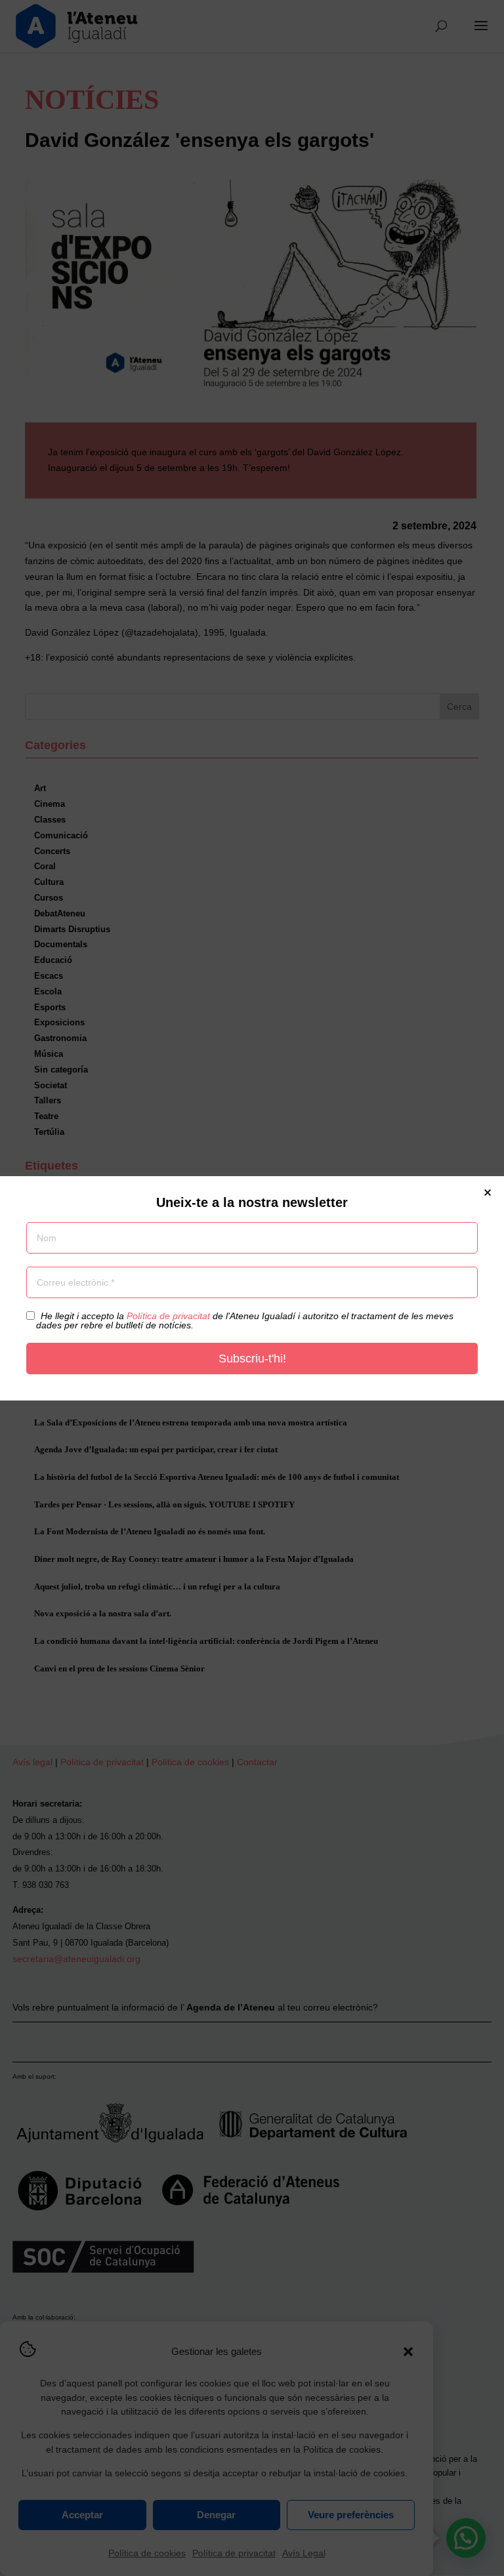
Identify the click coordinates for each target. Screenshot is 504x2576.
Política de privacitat (168, 1316)
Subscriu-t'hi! (252, 1359)
